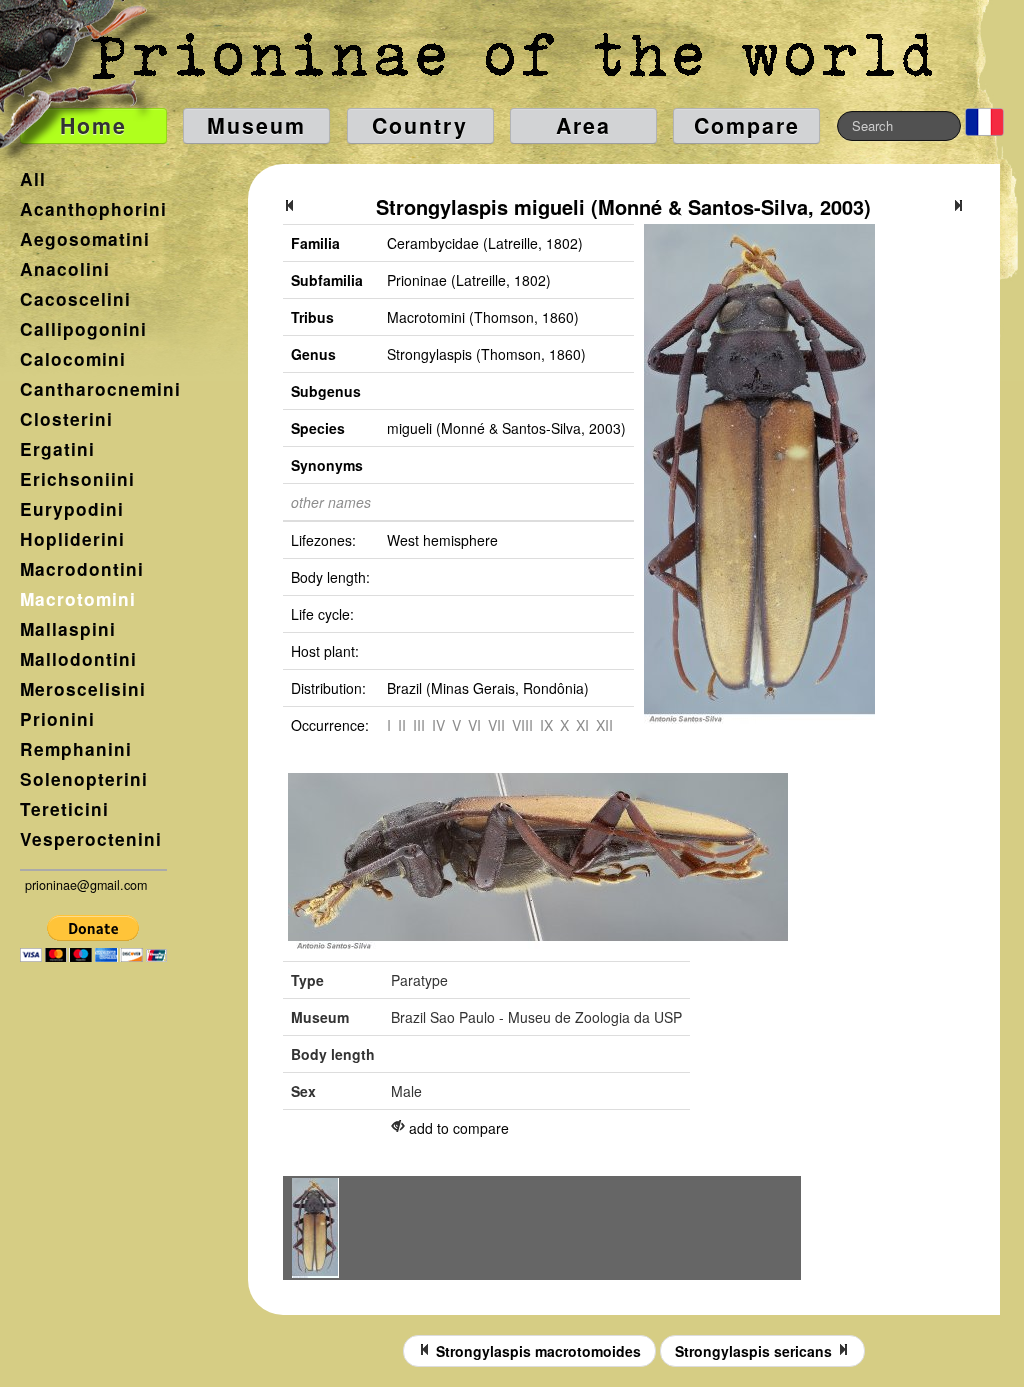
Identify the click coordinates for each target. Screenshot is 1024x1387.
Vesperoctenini (91, 839)
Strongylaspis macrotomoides (536, 1351)
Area (583, 125)
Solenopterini (84, 779)
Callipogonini (83, 329)
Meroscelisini (83, 689)
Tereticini (64, 809)
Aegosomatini (85, 239)
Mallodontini (78, 659)
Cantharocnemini (100, 389)
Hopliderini (72, 539)
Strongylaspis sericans (755, 1351)
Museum (256, 125)
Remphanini (76, 749)
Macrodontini (82, 569)
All (33, 179)
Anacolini (65, 269)
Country (420, 125)
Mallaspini (68, 629)
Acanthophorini (93, 209)
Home (93, 125)
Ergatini (57, 449)
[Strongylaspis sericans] (958, 207)
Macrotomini (78, 599)
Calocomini (73, 359)
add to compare (459, 1128)
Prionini (57, 719)
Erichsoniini (77, 479)
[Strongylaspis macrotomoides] (290, 207)
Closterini (66, 419)
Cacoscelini (75, 299)
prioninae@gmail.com (86, 885)
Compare (747, 125)
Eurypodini (72, 509)
